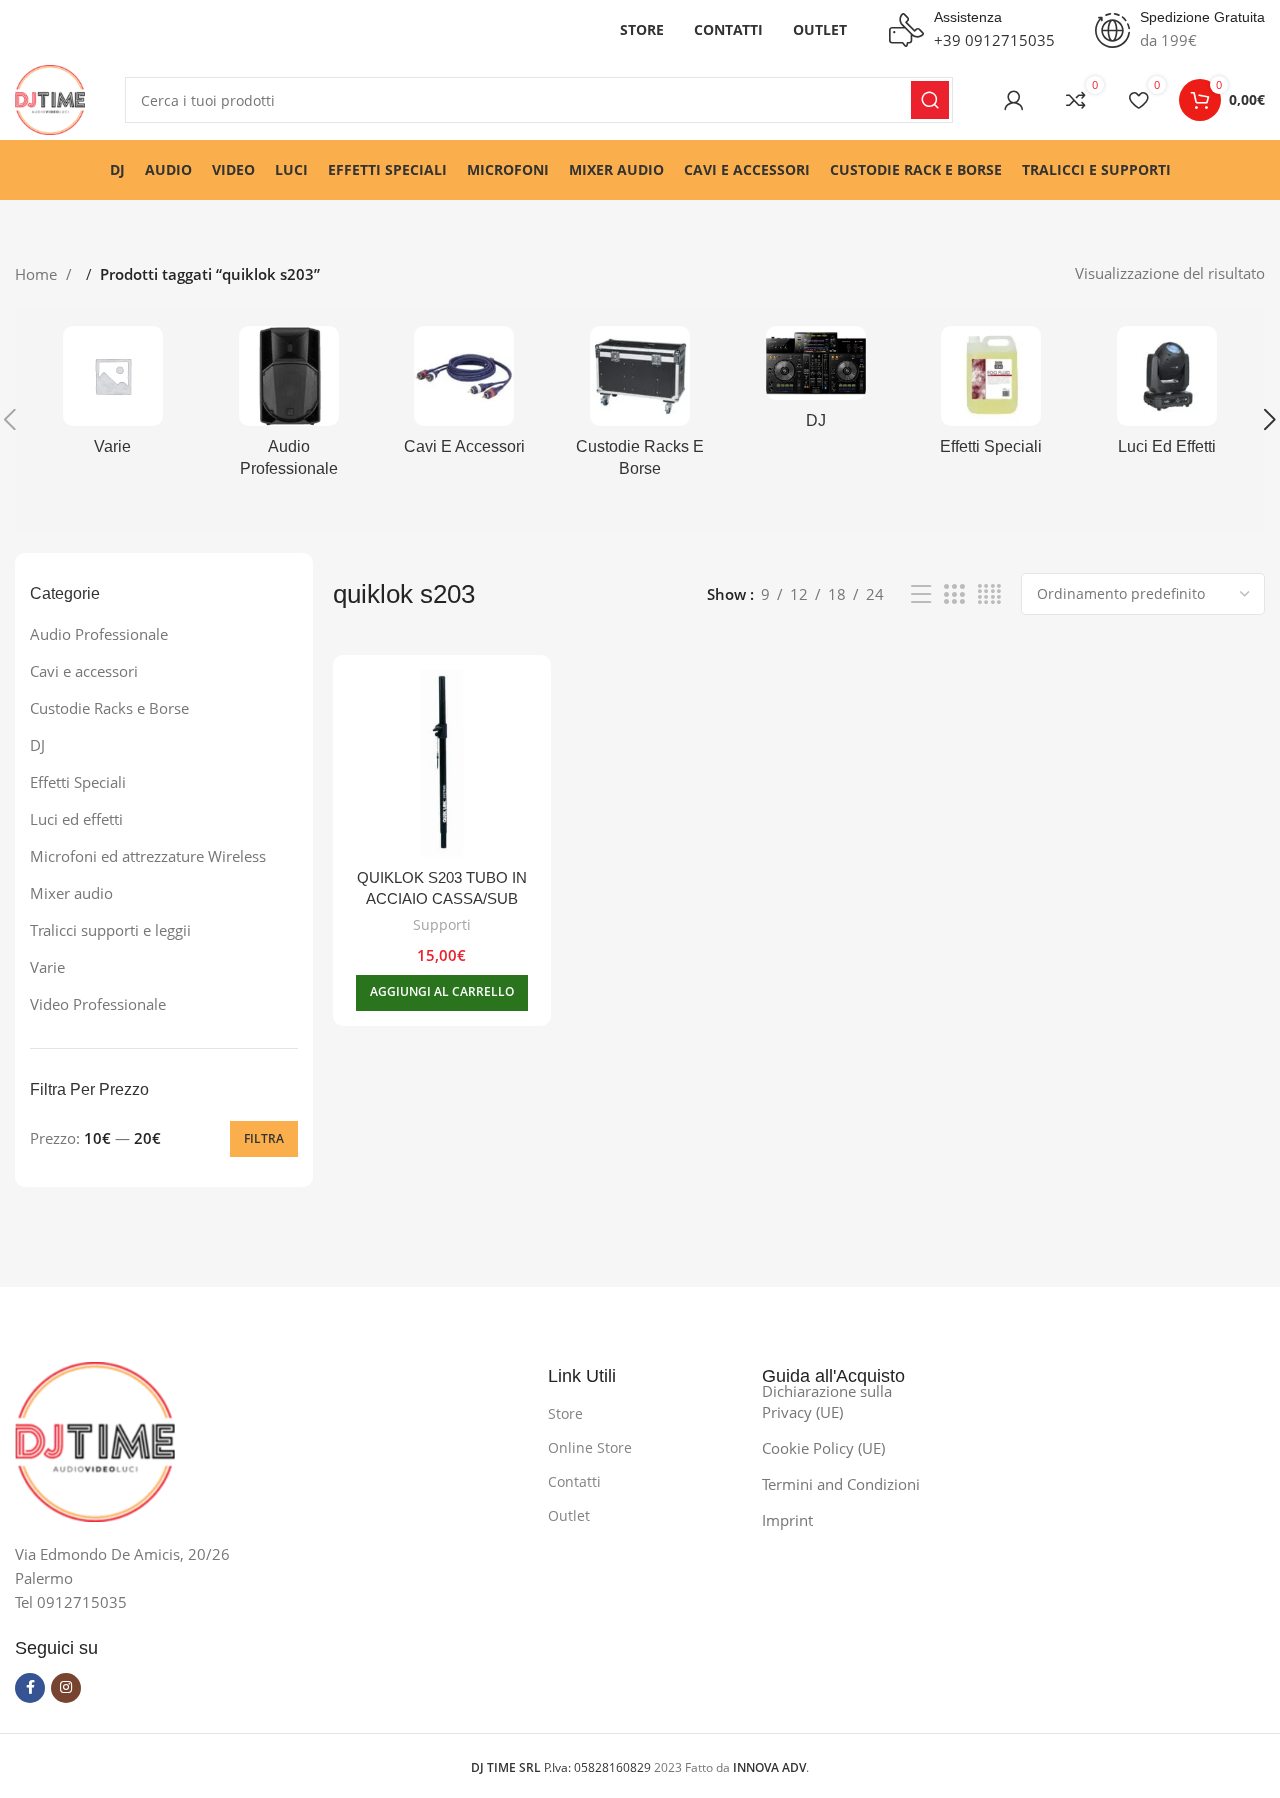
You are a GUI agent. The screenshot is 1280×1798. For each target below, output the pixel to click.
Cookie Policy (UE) (823, 1448)
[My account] (1014, 100)
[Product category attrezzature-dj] (816, 384)
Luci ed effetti (76, 819)
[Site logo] (50, 98)
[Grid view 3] (954, 594)
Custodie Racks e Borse (109, 708)
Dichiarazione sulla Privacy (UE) (827, 1401)
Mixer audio (71, 893)
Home (38, 274)
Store (565, 1413)
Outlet (569, 1515)
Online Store (590, 1447)
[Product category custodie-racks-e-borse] (640, 408)
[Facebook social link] (30, 1688)
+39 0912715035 (994, 40)
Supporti (442, 924)
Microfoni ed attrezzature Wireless (148, 856)
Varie (47, 967)
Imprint (787, 1520)
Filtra (264, 1138)
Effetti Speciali (78, 782)
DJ (37, 745)
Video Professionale (98, 1004)
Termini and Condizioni (841, 1484)
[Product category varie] (113, 397)
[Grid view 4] (989, 594)
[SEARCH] (930, 100)
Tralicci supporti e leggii (110, 930)
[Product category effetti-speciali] (992, 397)
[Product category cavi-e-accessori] (464, 397)
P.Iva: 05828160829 (562, 1767)
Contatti (574, 1481)
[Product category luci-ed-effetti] (1167, 397)
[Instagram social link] (66, 1688)
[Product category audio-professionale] (289, 408)
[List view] (921, 594)
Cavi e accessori (84, 671)
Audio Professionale (99, 634)
